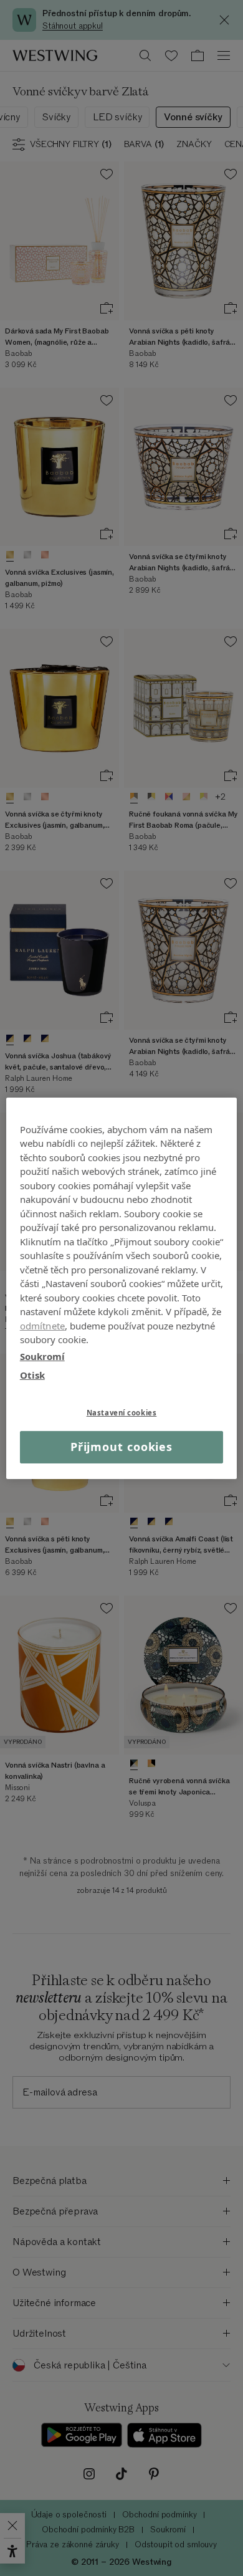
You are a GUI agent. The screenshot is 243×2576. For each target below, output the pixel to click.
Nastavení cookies (122, 1412)
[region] (122, 1288)
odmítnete (42, 1325)
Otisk (32, 1375)
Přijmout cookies (121, 1447)
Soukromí (42, 1356)
